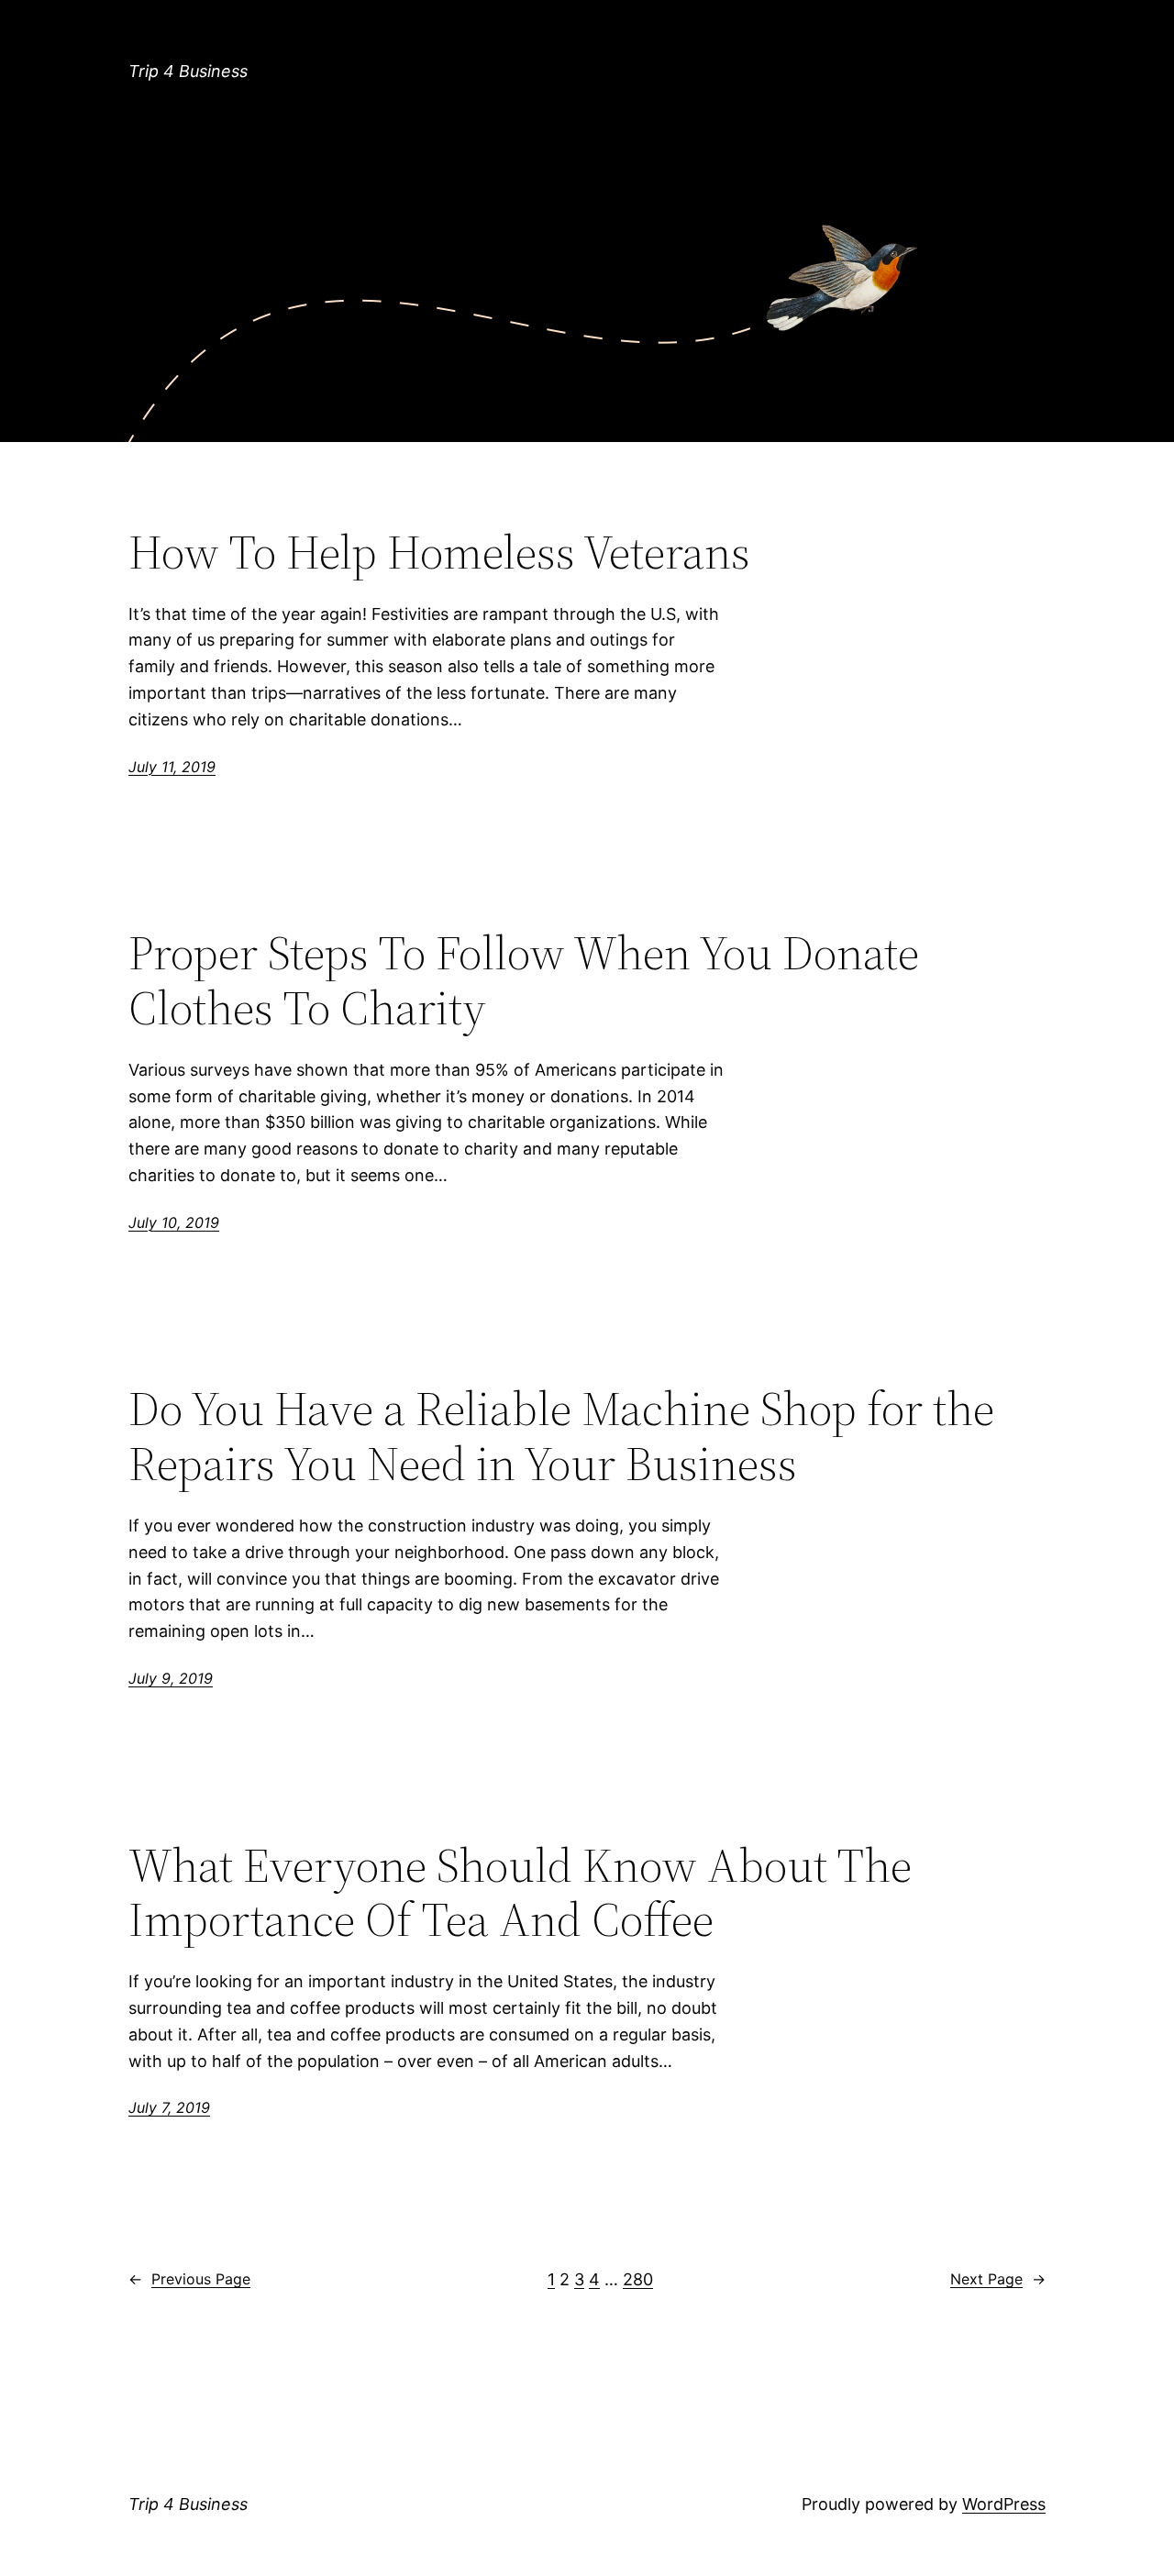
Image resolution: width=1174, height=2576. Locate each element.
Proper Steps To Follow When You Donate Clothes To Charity (524, 980)
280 (638, 2279)
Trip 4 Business (188, 71)
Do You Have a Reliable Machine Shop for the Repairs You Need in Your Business (561, 1436)
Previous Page (189, 2279)
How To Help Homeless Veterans (439, 552)
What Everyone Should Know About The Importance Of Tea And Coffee (520, 1893)
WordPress (1004, 2504)
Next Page (998, 2279)
